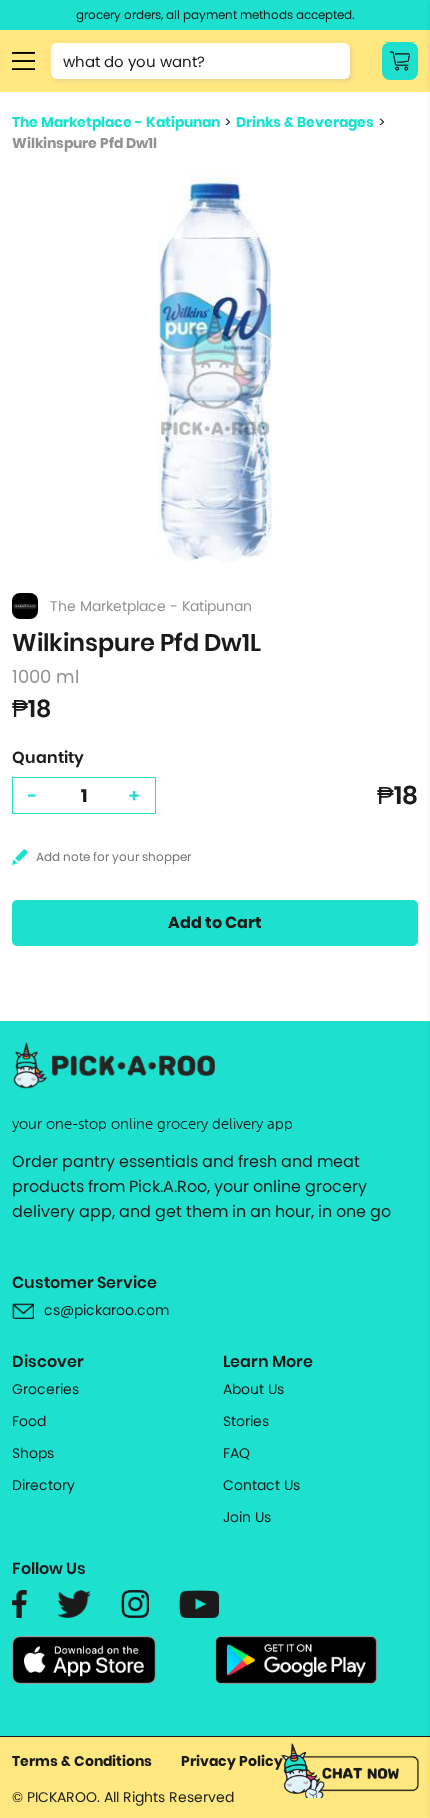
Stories (246, 1421)
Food (29, 1421)
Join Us (247, 1517)
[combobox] (200, 61)
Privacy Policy (232, 1761)
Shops (33, 1453)
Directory (43, 1485)
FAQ (236, 1453)
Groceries (45, 1389)
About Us (253, 1389)
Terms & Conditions (82, 1761)
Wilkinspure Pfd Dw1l (84, 143)
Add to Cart (215, 922)
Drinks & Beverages (305, 122)
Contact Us (261, 1485)
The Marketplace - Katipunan (116, 122)
